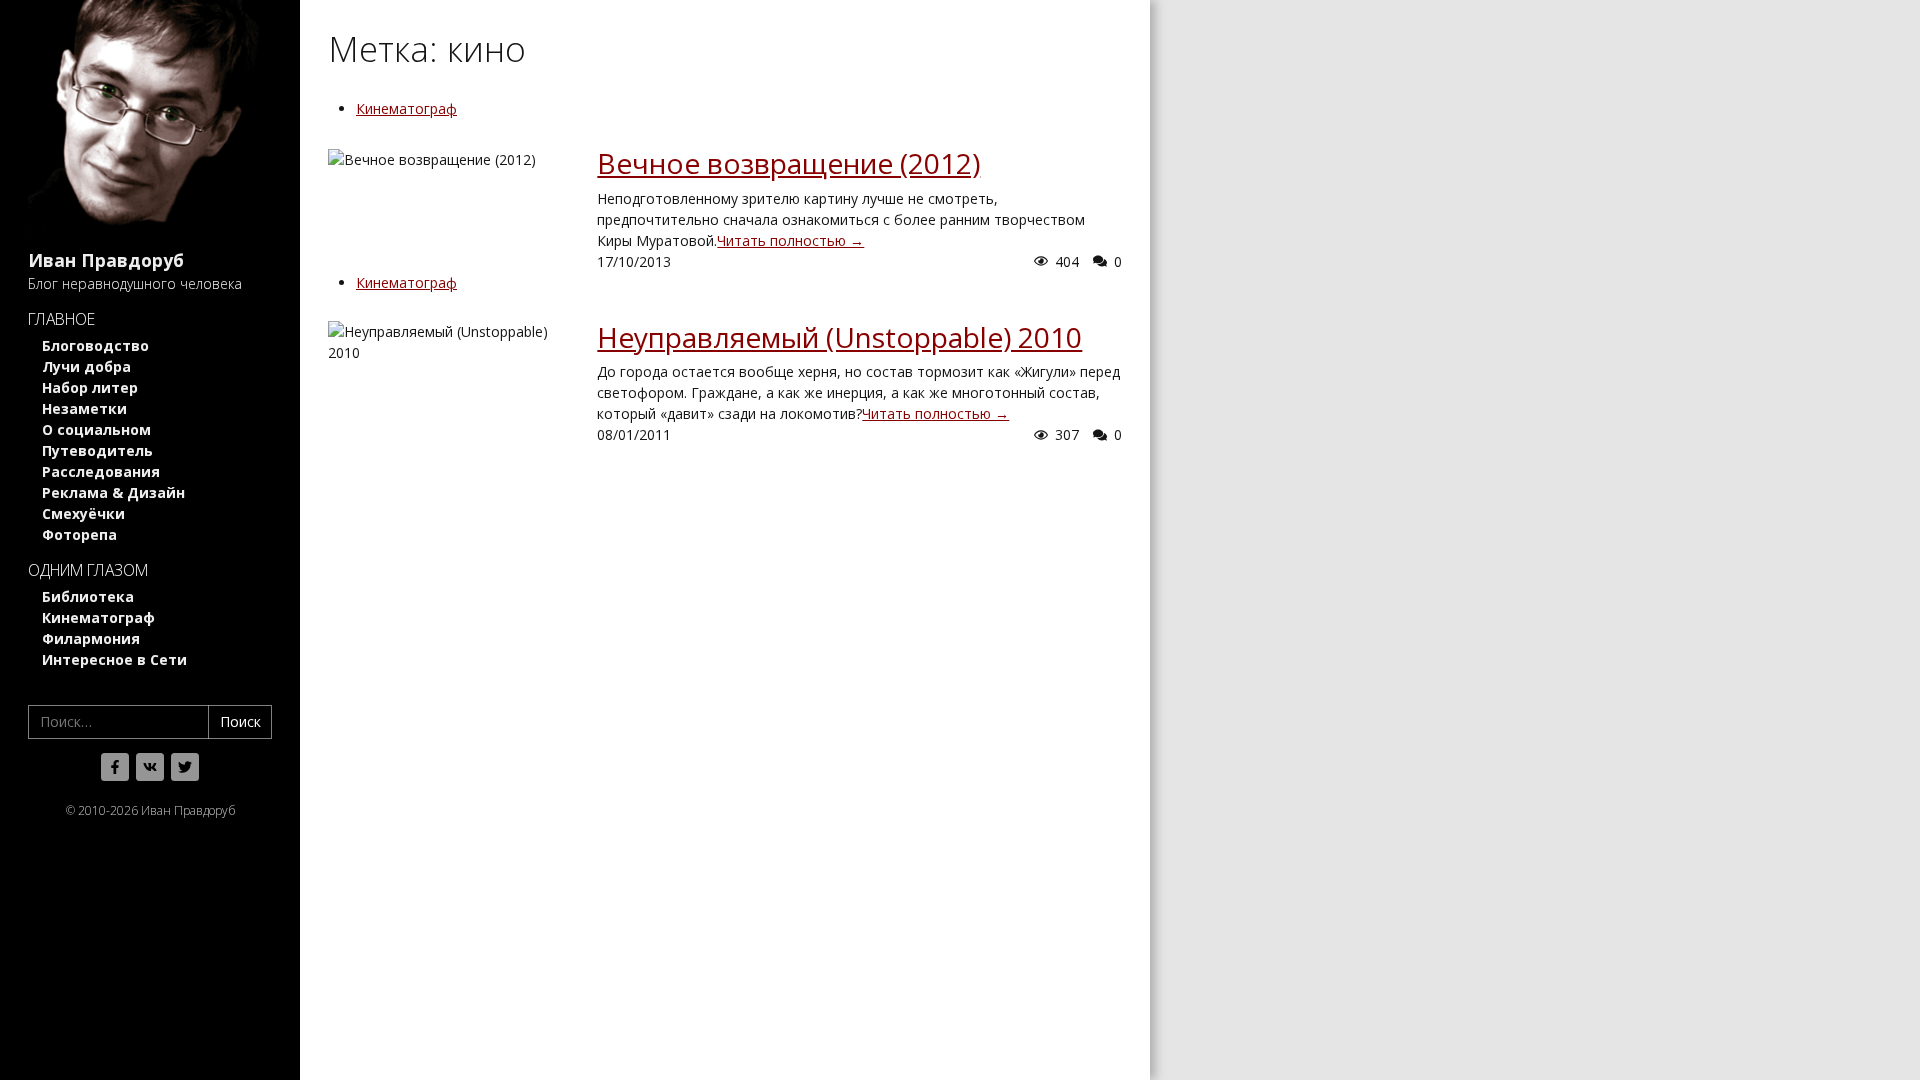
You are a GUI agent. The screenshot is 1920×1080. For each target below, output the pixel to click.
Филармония (91, 638)
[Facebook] (115, 767)
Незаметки (84, 408)
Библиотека (88, 596)
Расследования (101, 471)
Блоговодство (95, 345)
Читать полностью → (790, 240)
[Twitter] (185, 767)
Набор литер (90, 387)
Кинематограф (98, 617)
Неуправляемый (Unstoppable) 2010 (839, 337)
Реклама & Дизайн (113, 492)
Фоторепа (79, 534)
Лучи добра (86, 366)
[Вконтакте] (150, 767)
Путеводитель (97, 450)
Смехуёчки (83, 513)
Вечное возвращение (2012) (788, 163)
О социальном (96, 429)
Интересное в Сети (114, 659)
